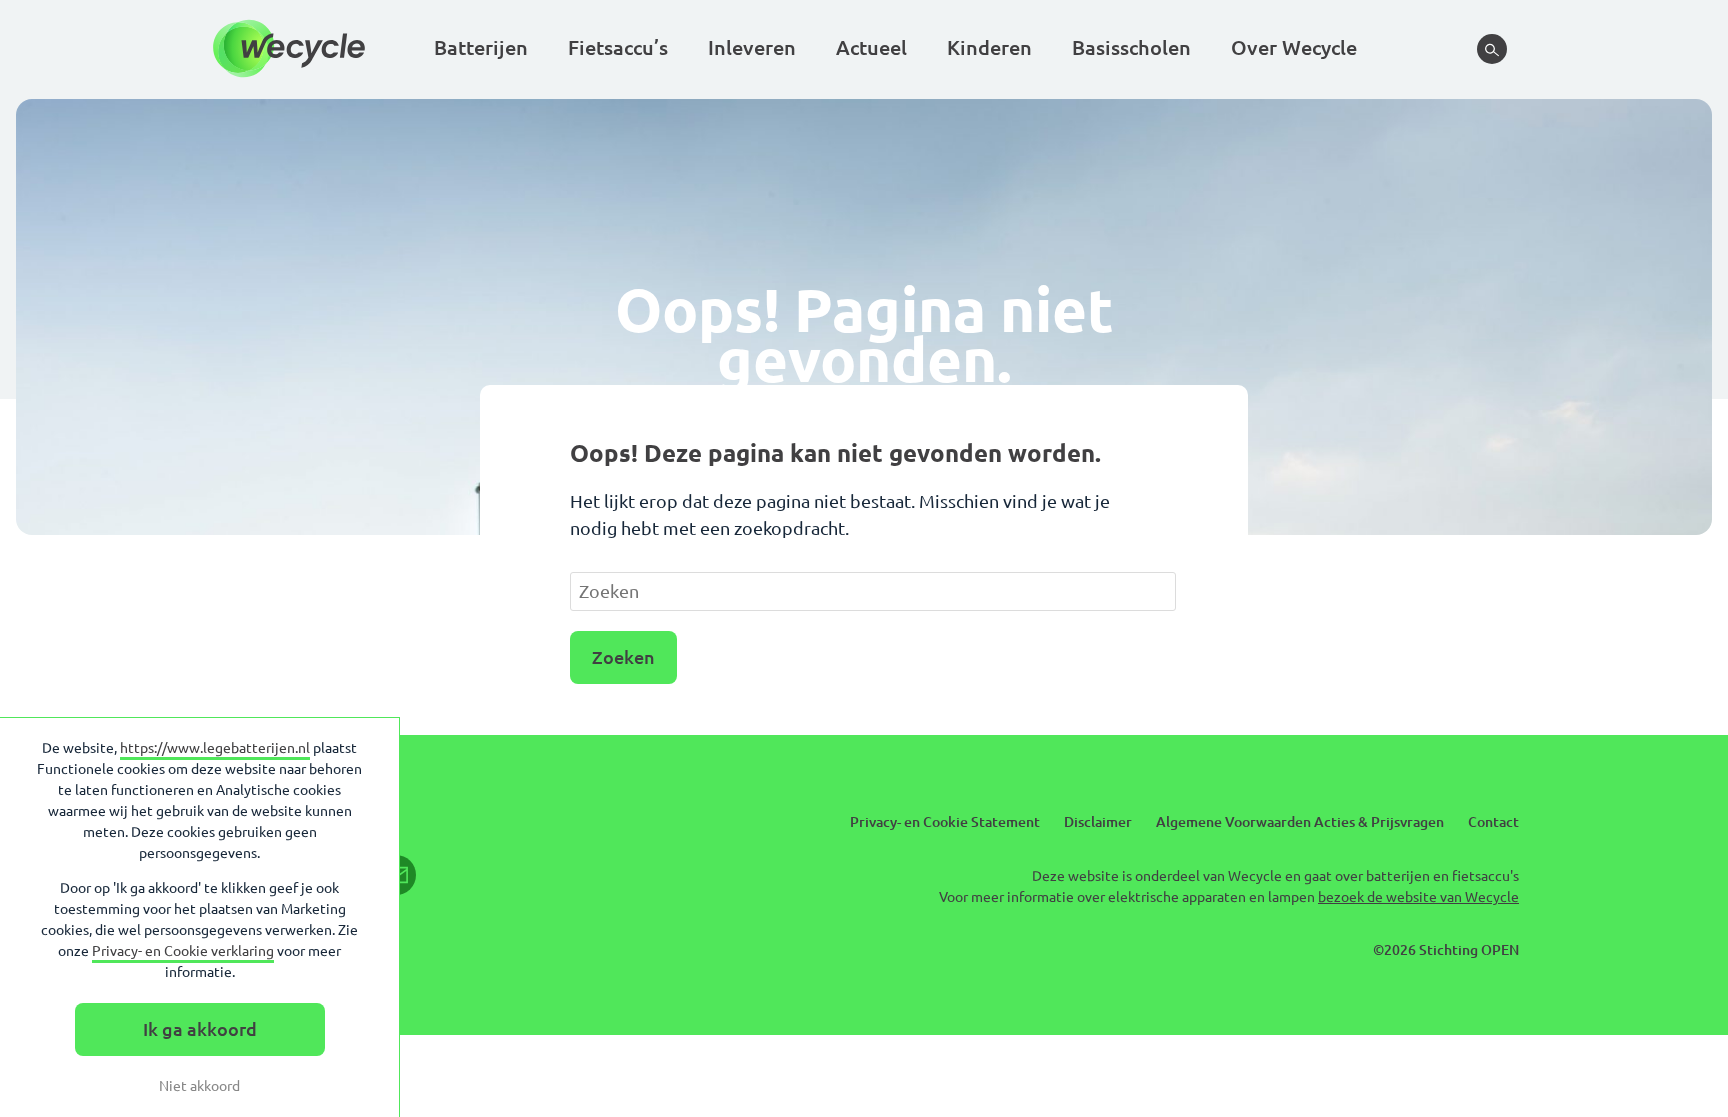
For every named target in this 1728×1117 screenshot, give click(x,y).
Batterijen (481, 47)
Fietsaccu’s (618, 47)
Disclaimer (1098, 822)
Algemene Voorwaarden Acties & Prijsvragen (1300, 822)
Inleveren (752, 47)
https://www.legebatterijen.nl (215, 748)
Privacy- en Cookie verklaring (183, 951)
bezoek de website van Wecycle (1418, 897)
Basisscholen (1131, 47)
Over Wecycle (1294, 47)
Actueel (871, 47)
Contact (1493, 822)
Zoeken (623, 657)
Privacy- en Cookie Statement (945, 822)
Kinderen (989, 47)
